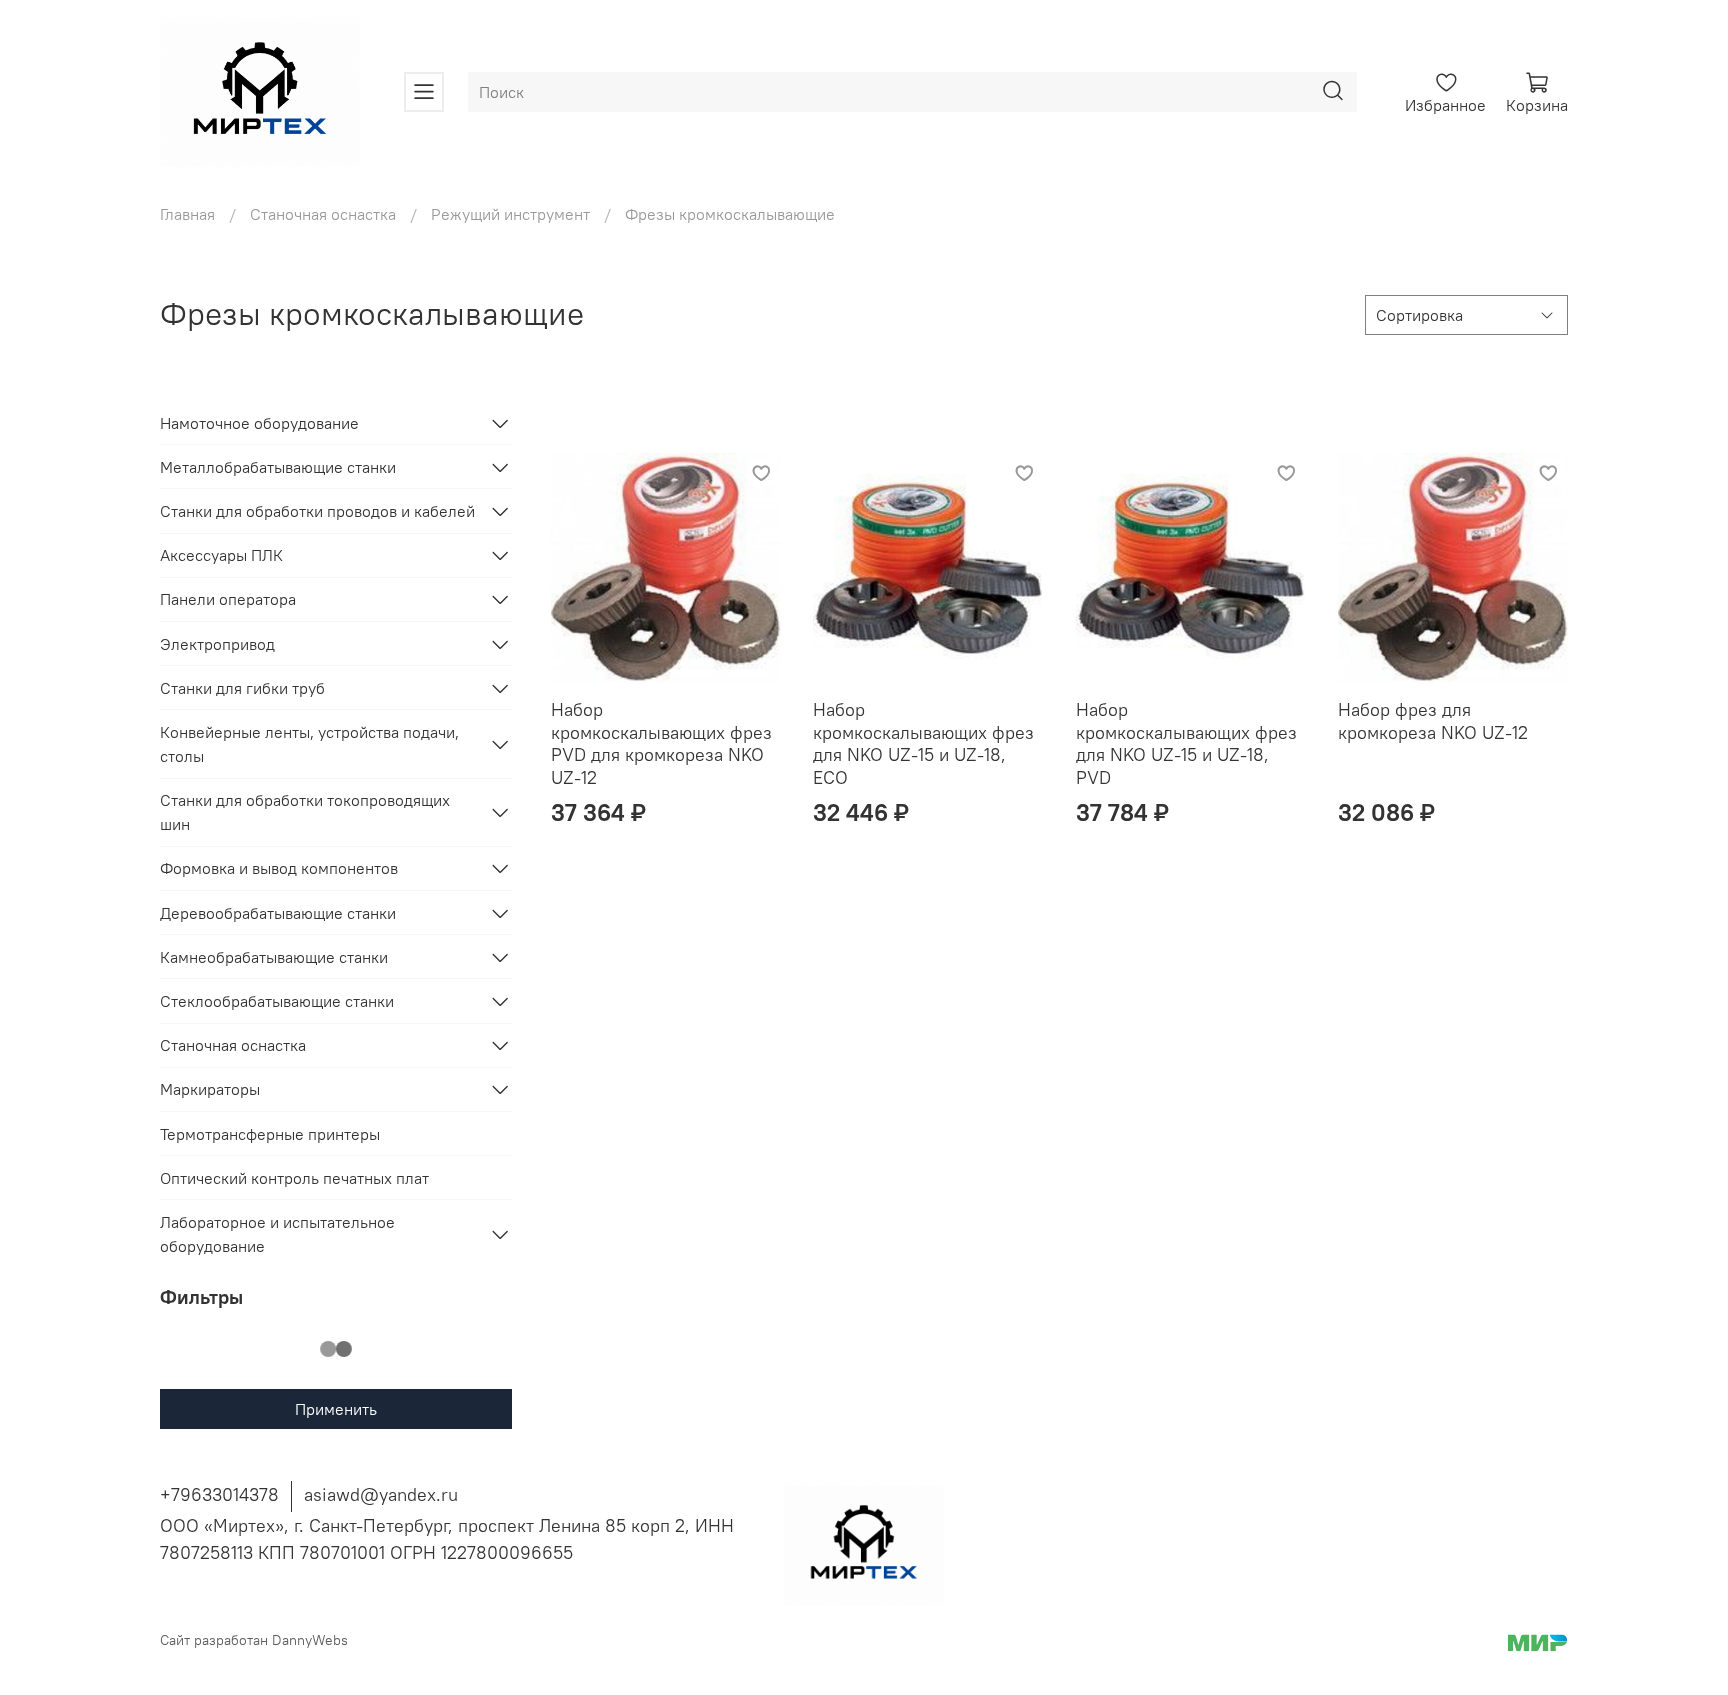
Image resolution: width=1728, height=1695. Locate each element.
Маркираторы (210, 1089)
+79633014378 (219, 1494)
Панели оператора (228, 599)
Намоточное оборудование (259, 423)
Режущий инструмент (510, 214)
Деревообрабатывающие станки (278, 913)
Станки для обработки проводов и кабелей (317, 511)
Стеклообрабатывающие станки (277, 1001)
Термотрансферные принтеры (270, 1134)
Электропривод (217, 644)
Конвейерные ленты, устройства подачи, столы (309, 744)
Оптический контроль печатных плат (294, 1178)
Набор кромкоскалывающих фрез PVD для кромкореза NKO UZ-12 (661, 743)
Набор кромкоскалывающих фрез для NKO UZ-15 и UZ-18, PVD (1186, 743)
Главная (187, 214)
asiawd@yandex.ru (381, 1494)
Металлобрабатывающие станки (278, 467)
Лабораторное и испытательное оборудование (277, 1234)
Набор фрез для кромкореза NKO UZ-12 (1433, 721)
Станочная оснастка (323, 214)
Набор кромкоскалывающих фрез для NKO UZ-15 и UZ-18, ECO (923, 743)
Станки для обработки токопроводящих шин (305, 812)
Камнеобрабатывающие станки (274, 957)
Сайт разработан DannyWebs (254, 1640)
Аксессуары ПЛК (221, 555)
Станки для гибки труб (242, 688)
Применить (336, 1409)
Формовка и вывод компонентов (279, 868)
